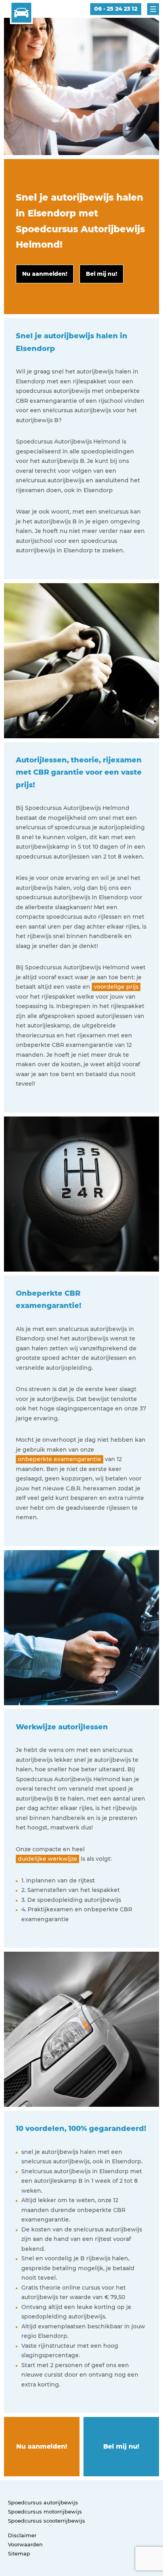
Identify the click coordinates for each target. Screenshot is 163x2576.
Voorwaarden (25, 2544)
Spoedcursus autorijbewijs (43, 2502)
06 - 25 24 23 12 (116, 9)
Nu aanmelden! (42, 2446)
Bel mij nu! (121, 2446)
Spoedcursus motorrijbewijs (45, 2512)
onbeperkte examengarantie (60, 1459)
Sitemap (19, 2553)
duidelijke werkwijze (47, 1859)
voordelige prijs (116, 987)
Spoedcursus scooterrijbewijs (46, 2521)
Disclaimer (22, 2535)
